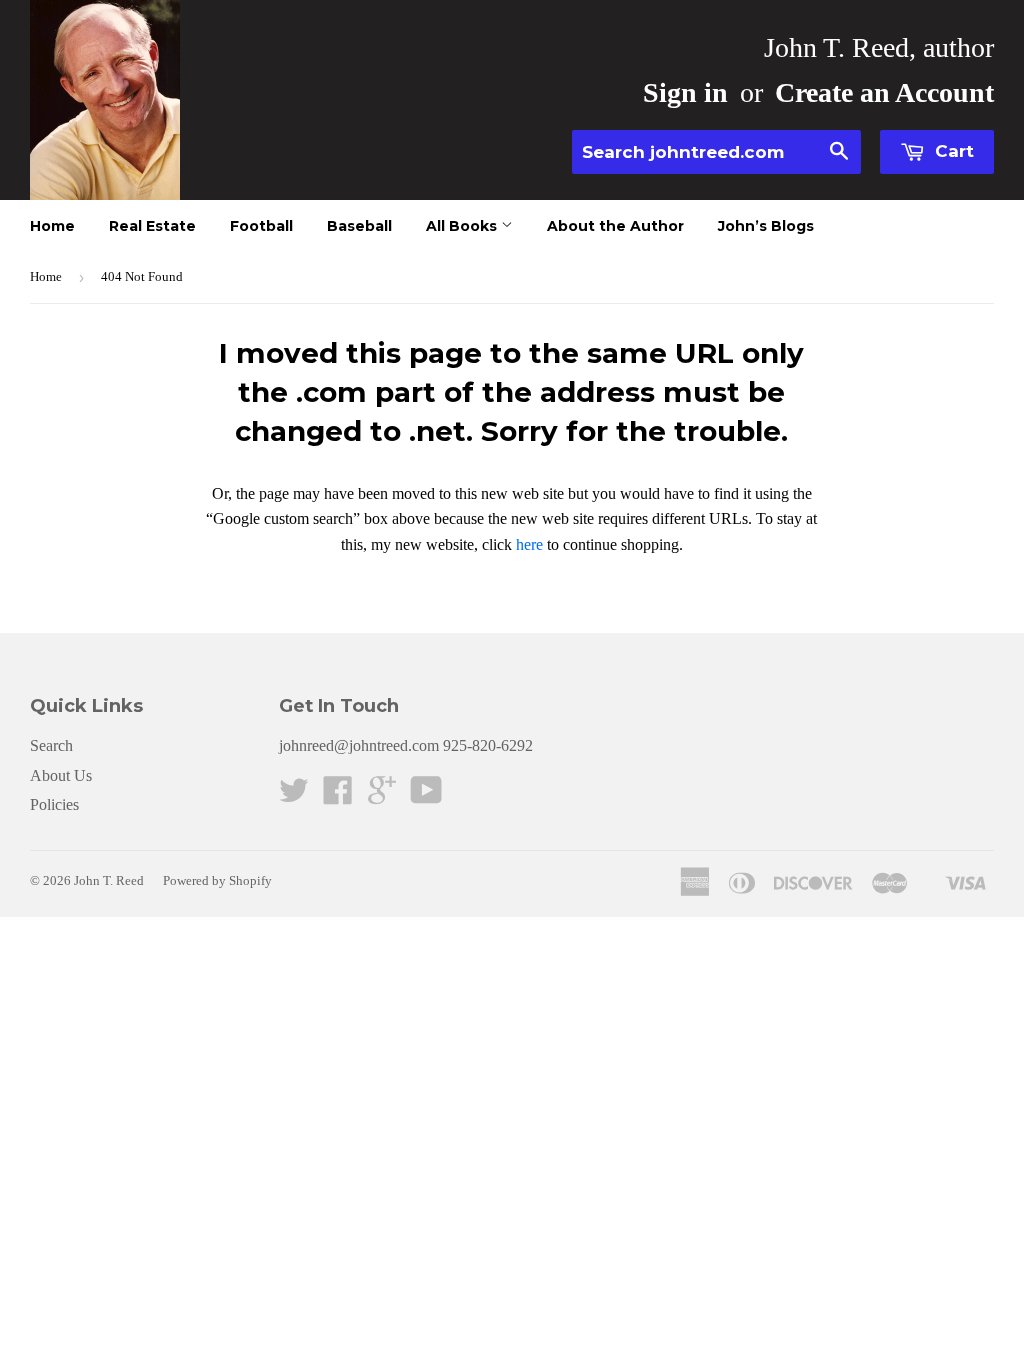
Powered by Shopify (217, 880)
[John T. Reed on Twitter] (294, 796)
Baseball (359, 226)
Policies (54, 804)
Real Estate (152, 226)
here (529, 544)
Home (52, 226)
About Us (61, 775)
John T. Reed (109, 880)
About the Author (615, 226)
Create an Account (884, 92)
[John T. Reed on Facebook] (338, 796)
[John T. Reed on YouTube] (426, 796)
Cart (952, 151)
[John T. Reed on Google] (382, 796)
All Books (463, 226)
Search (51, 745)
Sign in (685, 92)
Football (261, 226)
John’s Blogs (766, 226)
